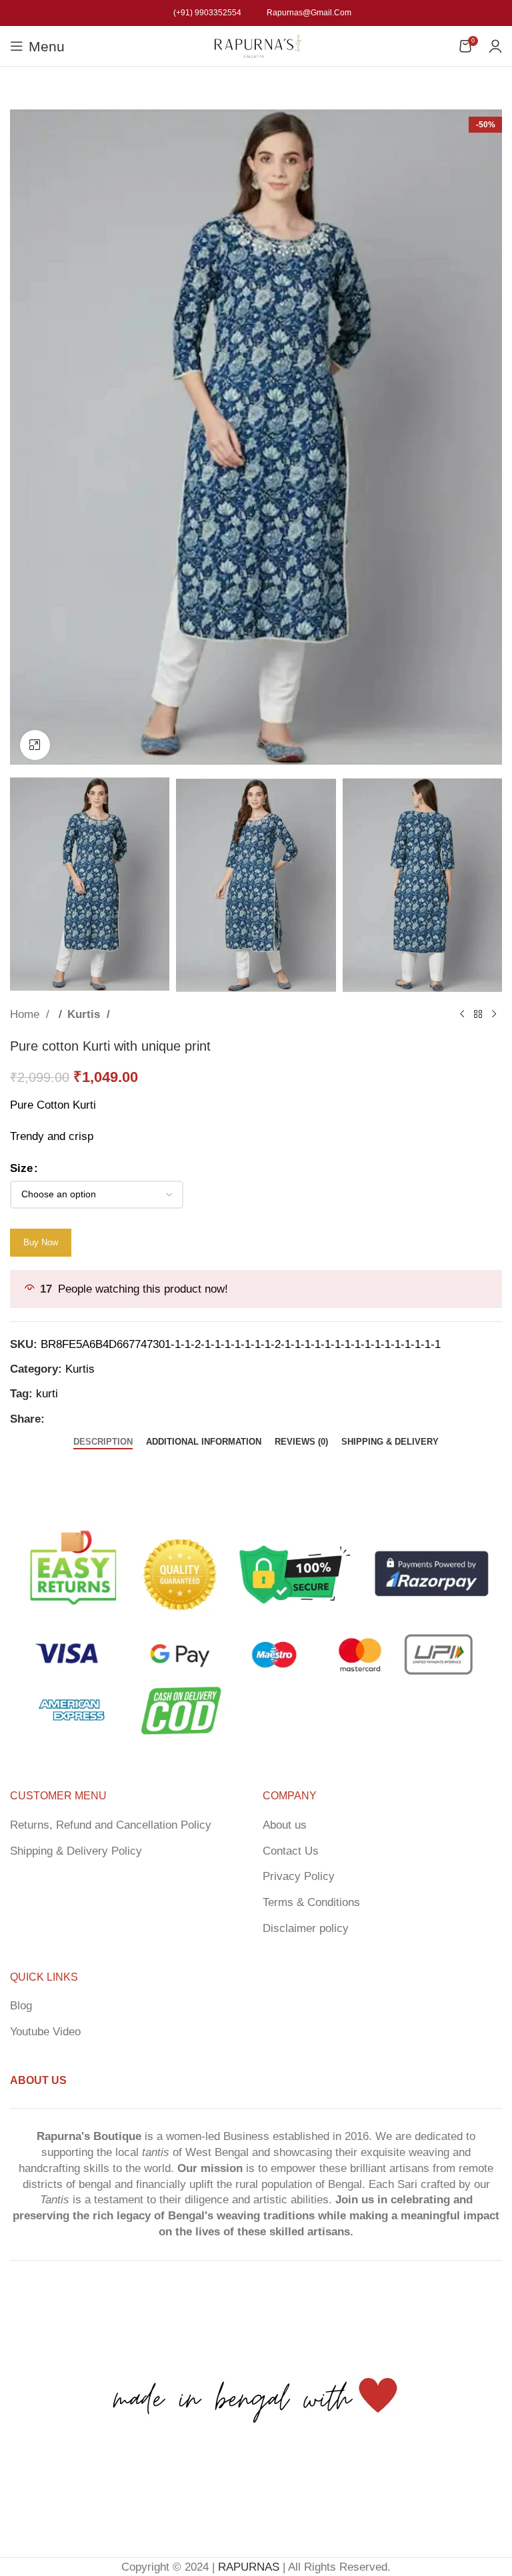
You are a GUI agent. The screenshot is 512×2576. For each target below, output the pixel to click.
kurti (47, 1394)
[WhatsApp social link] (123, 1419)
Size (21, 1168)
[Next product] (494, 1014)
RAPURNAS (249, 2567)
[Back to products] (478, 1014)
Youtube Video (45, 2032)
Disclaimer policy (306, 1928)
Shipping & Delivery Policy (76, 1851)
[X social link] (80, 1419)
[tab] (103, 1442)
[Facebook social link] (59, 1419)
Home (26, 1014)
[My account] (495, 46)
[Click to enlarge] (35, 745)
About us (285, 1825)
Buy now (41, 1242)
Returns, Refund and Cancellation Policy (111, 1825)
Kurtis (85, 1014)
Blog (21, 2006)
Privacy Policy (299, 1876)
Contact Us (291, 1851)
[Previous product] (462, 1014)
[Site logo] (256, 45)
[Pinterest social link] (101, 1419)
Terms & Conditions (311, 1902)
